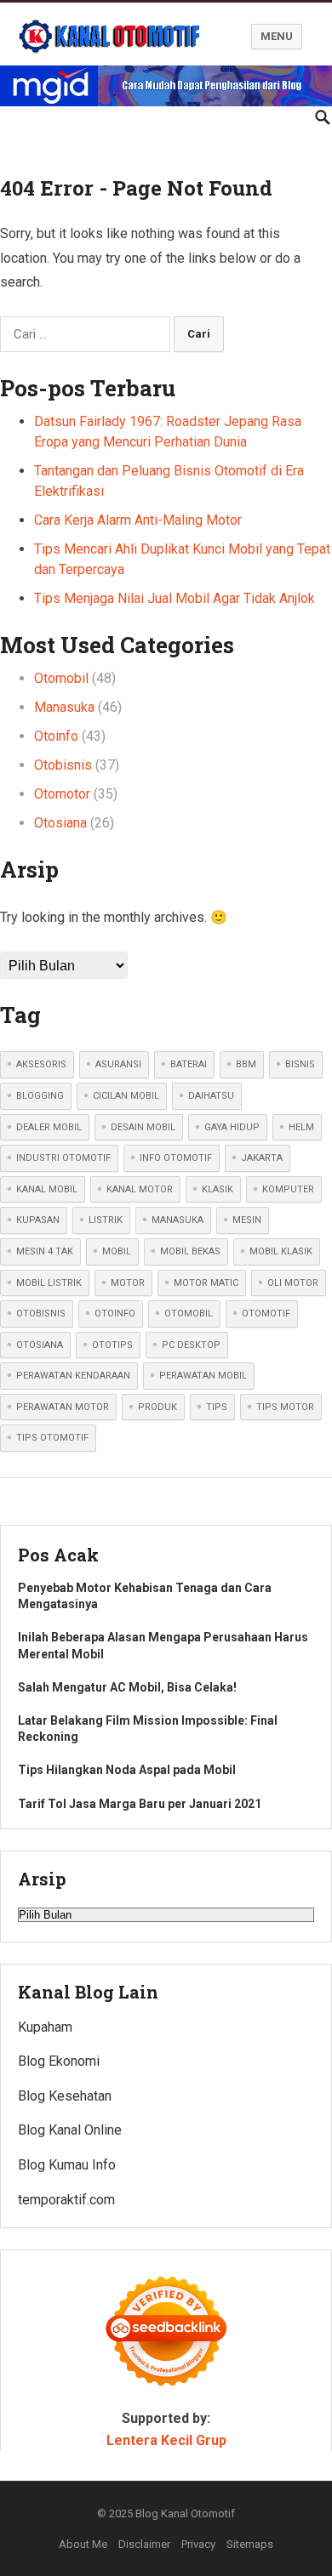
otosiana (40, 1345)
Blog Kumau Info (67, 2165)
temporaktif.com (66, 2200)
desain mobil (143, 1127)
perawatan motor (63, 1407)
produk (157, 1407)
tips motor (285, 1407)
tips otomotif (52, 1438)
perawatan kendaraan (73, 1376)
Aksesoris (41, 1064)
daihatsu (211, 1096)
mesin (247, 1220)
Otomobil (61, 678)
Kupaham (45, 2027)
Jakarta (262, 1158)
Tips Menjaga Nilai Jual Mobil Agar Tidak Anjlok (175, 598)
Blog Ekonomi (59, 2061)
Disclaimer (144, 2544)
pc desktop (191, 1345)
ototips (112, 1345)
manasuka (177, 1220)
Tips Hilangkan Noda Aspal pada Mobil (127, 1770)
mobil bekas (190, 1251)
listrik (106, 1220)
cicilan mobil (126, 1096)
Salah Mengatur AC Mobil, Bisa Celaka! (127, 1687)
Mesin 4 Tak (45, 1251)
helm (301, 1127)
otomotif (266, 1314)
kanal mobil (47, 1189)
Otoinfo (56, 736)
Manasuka (64, 707)
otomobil (189, 1314)
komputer (288, 1189)
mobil (117, 1251)
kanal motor (140, 1189)
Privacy (198, 2544)
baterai (189, 1064)
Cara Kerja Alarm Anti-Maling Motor (138, 520)
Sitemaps (250, 2544)
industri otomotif (63, 1158)
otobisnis (41, 1314)
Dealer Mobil (49, 1127)
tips (217, 1407)
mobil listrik (49, 1283)
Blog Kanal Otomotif (185, 2513)
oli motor (293, 1283)
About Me (83, 2544)
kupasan (38, 1220)
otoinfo (115, 1314)
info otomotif (176, 1158)
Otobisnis (63, 765)
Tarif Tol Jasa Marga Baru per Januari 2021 (140, 1804)
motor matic (206, 1283)
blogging (40, 1096)
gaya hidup (232, 1127)
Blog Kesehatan (65, 2096)
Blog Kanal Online (70, 2130)
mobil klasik (281, 1251)
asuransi (118, 1064)
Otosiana (60, 823)
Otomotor (62, 794)
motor (128, 1283)
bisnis (300, 1064)
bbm (246, 1064)
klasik (218, 1189)
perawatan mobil (203, 1376)
